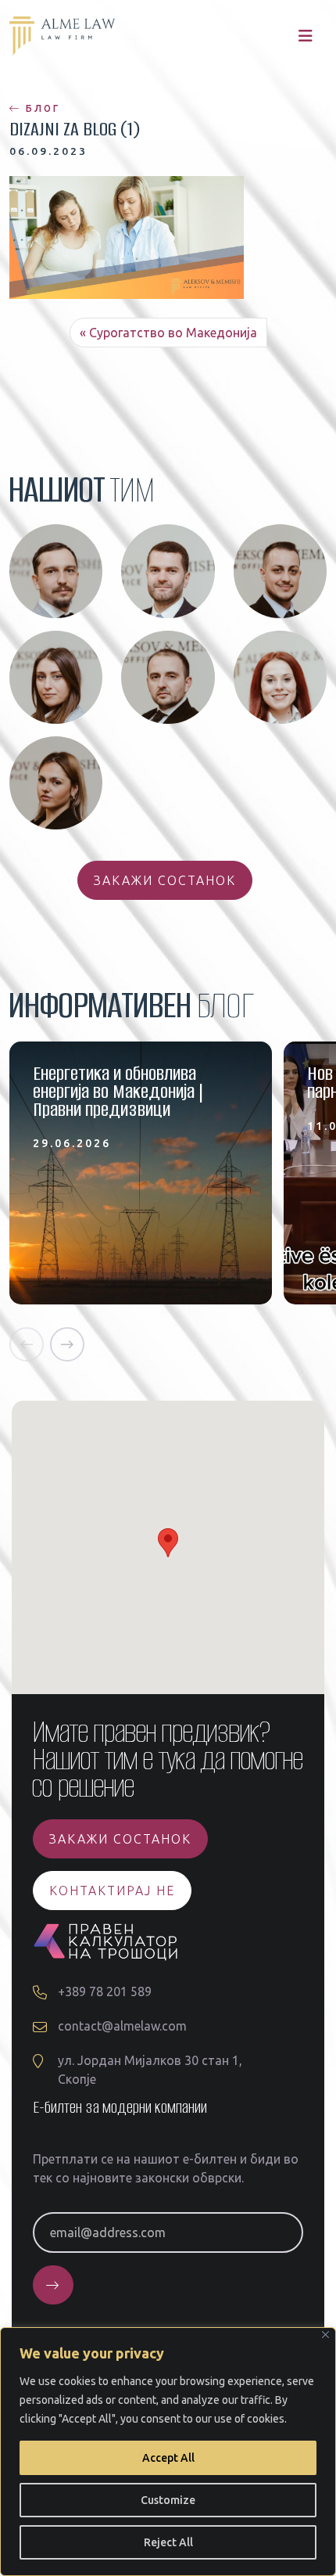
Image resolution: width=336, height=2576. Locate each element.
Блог (41, 108)
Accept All (168, 2458)
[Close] (325, 2335)
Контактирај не (112, 1891)
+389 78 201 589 (105, 1991)
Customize (168, 2500)
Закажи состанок (165, 880)
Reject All (168, 2542)
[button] (27, 1344)
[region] (168, 2452)
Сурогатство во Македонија (173, 333)
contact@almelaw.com (122, 2026)
